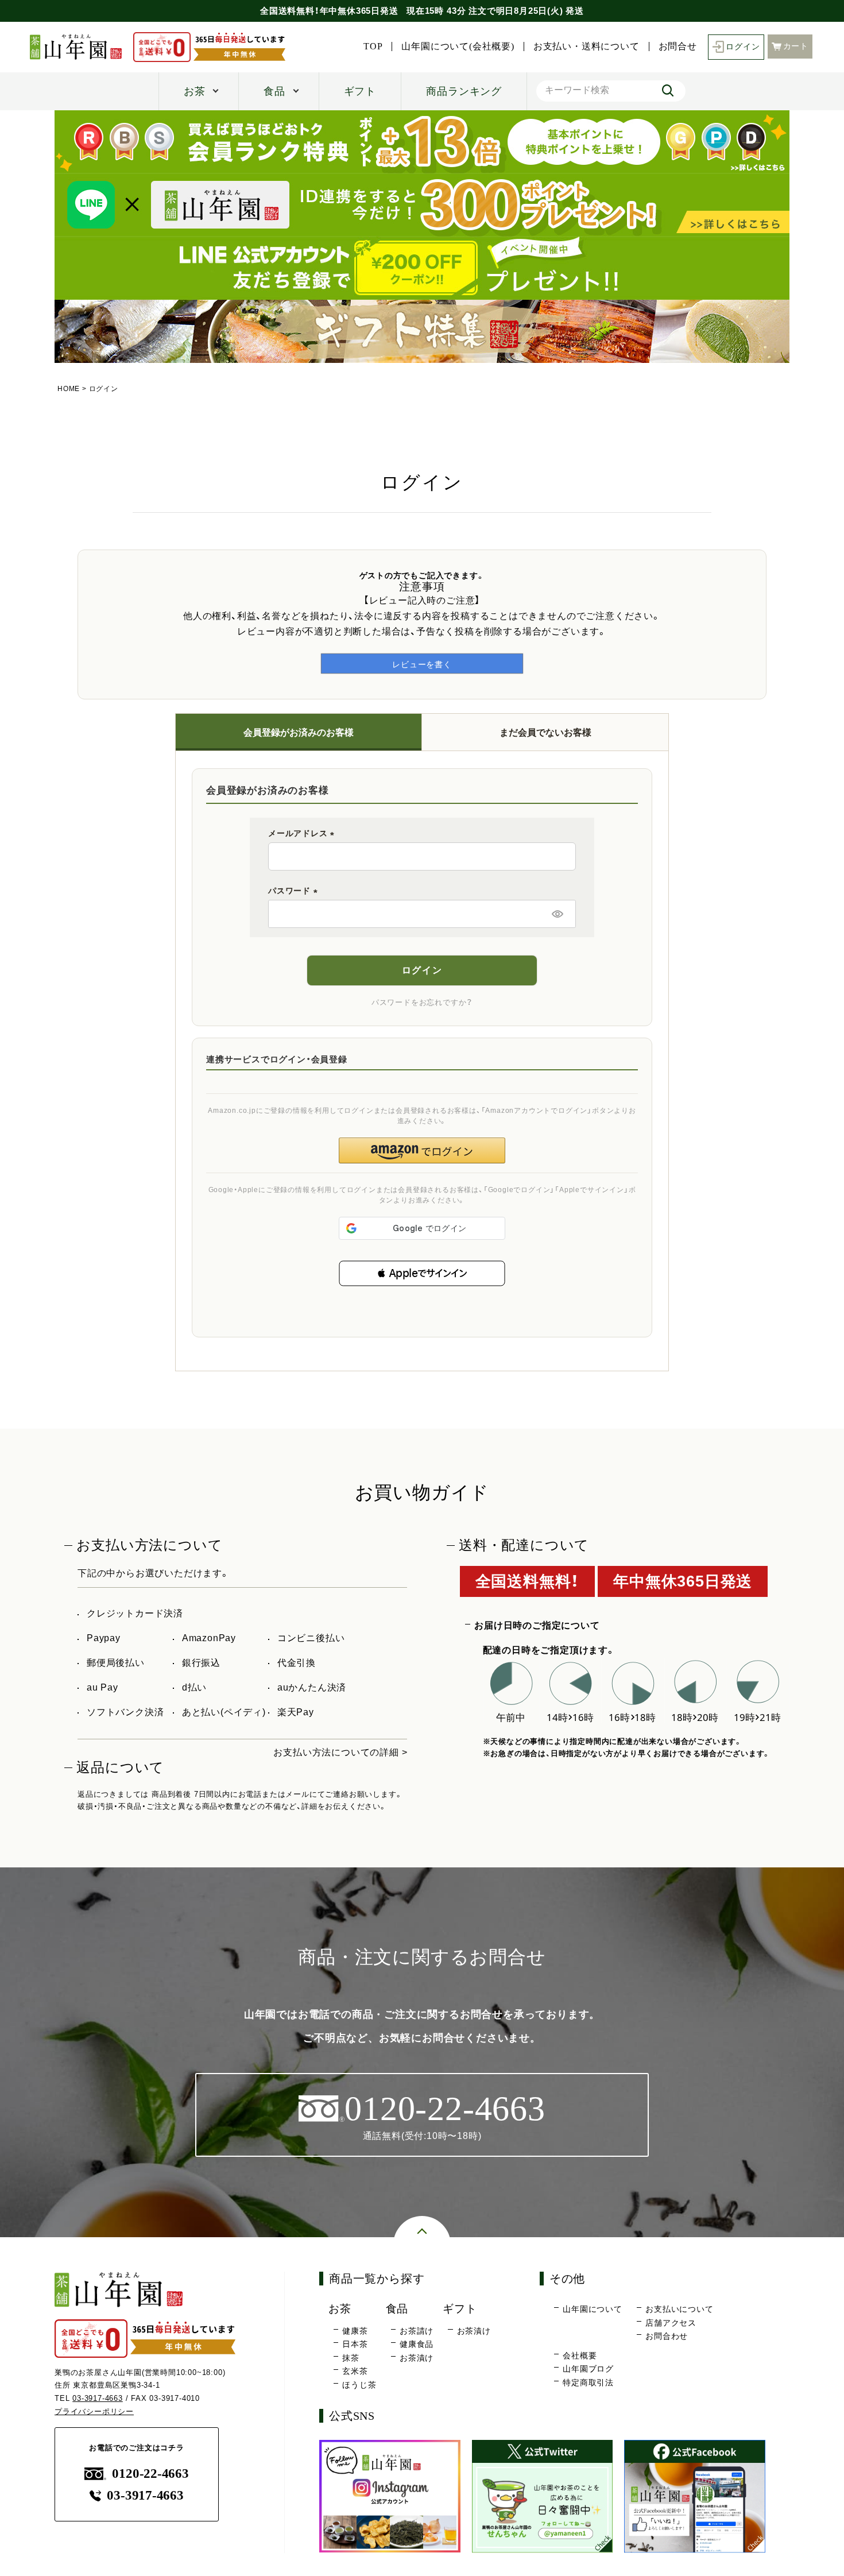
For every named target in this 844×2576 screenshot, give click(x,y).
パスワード (295, 891)
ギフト (360, 91)
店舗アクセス (671, 2323)
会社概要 (580, 2355)
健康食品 (417, 2344)
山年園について (593, 2309)
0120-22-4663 (150, 2473)
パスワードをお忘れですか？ (422, 1002)
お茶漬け (417, 2358)
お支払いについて (679, 2309)
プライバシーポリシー (94, 2411)
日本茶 (355, 2344)
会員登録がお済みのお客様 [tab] (299, 732)
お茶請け (417, 2331)
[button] (422, 1273)
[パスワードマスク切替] (557, 914)
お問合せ (678, 47)
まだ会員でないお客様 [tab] (545, 732)
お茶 (195, 91)
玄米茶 (355, 2371)
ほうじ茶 (359, 2385)
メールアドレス (303, 833)
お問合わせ (667, 2336)
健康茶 (355, 2331)
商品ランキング (464, 91)
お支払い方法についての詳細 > (340, 1752)
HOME (69, 389)
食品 (274, 91)
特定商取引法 (588, 2382)
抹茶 (351, 2358)
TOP (373, 47)
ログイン (743, 47)
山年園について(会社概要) (458, 47)
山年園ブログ (588, 2369)
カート (796, 46)
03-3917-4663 (98, 2398)
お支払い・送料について (586, 47)
